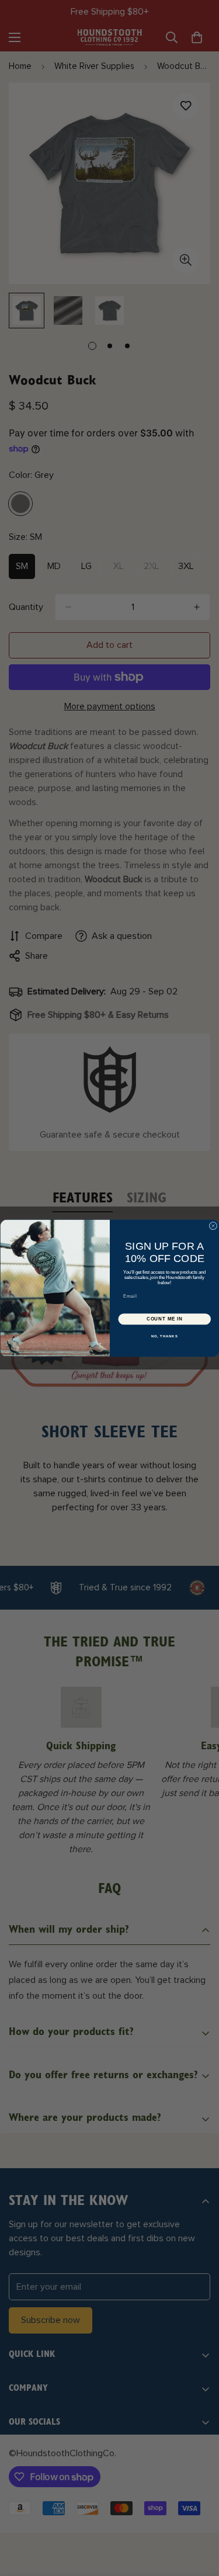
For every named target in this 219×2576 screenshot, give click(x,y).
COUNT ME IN (164, 1319)
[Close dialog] (213, 1226)
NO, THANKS (164, 1336)
